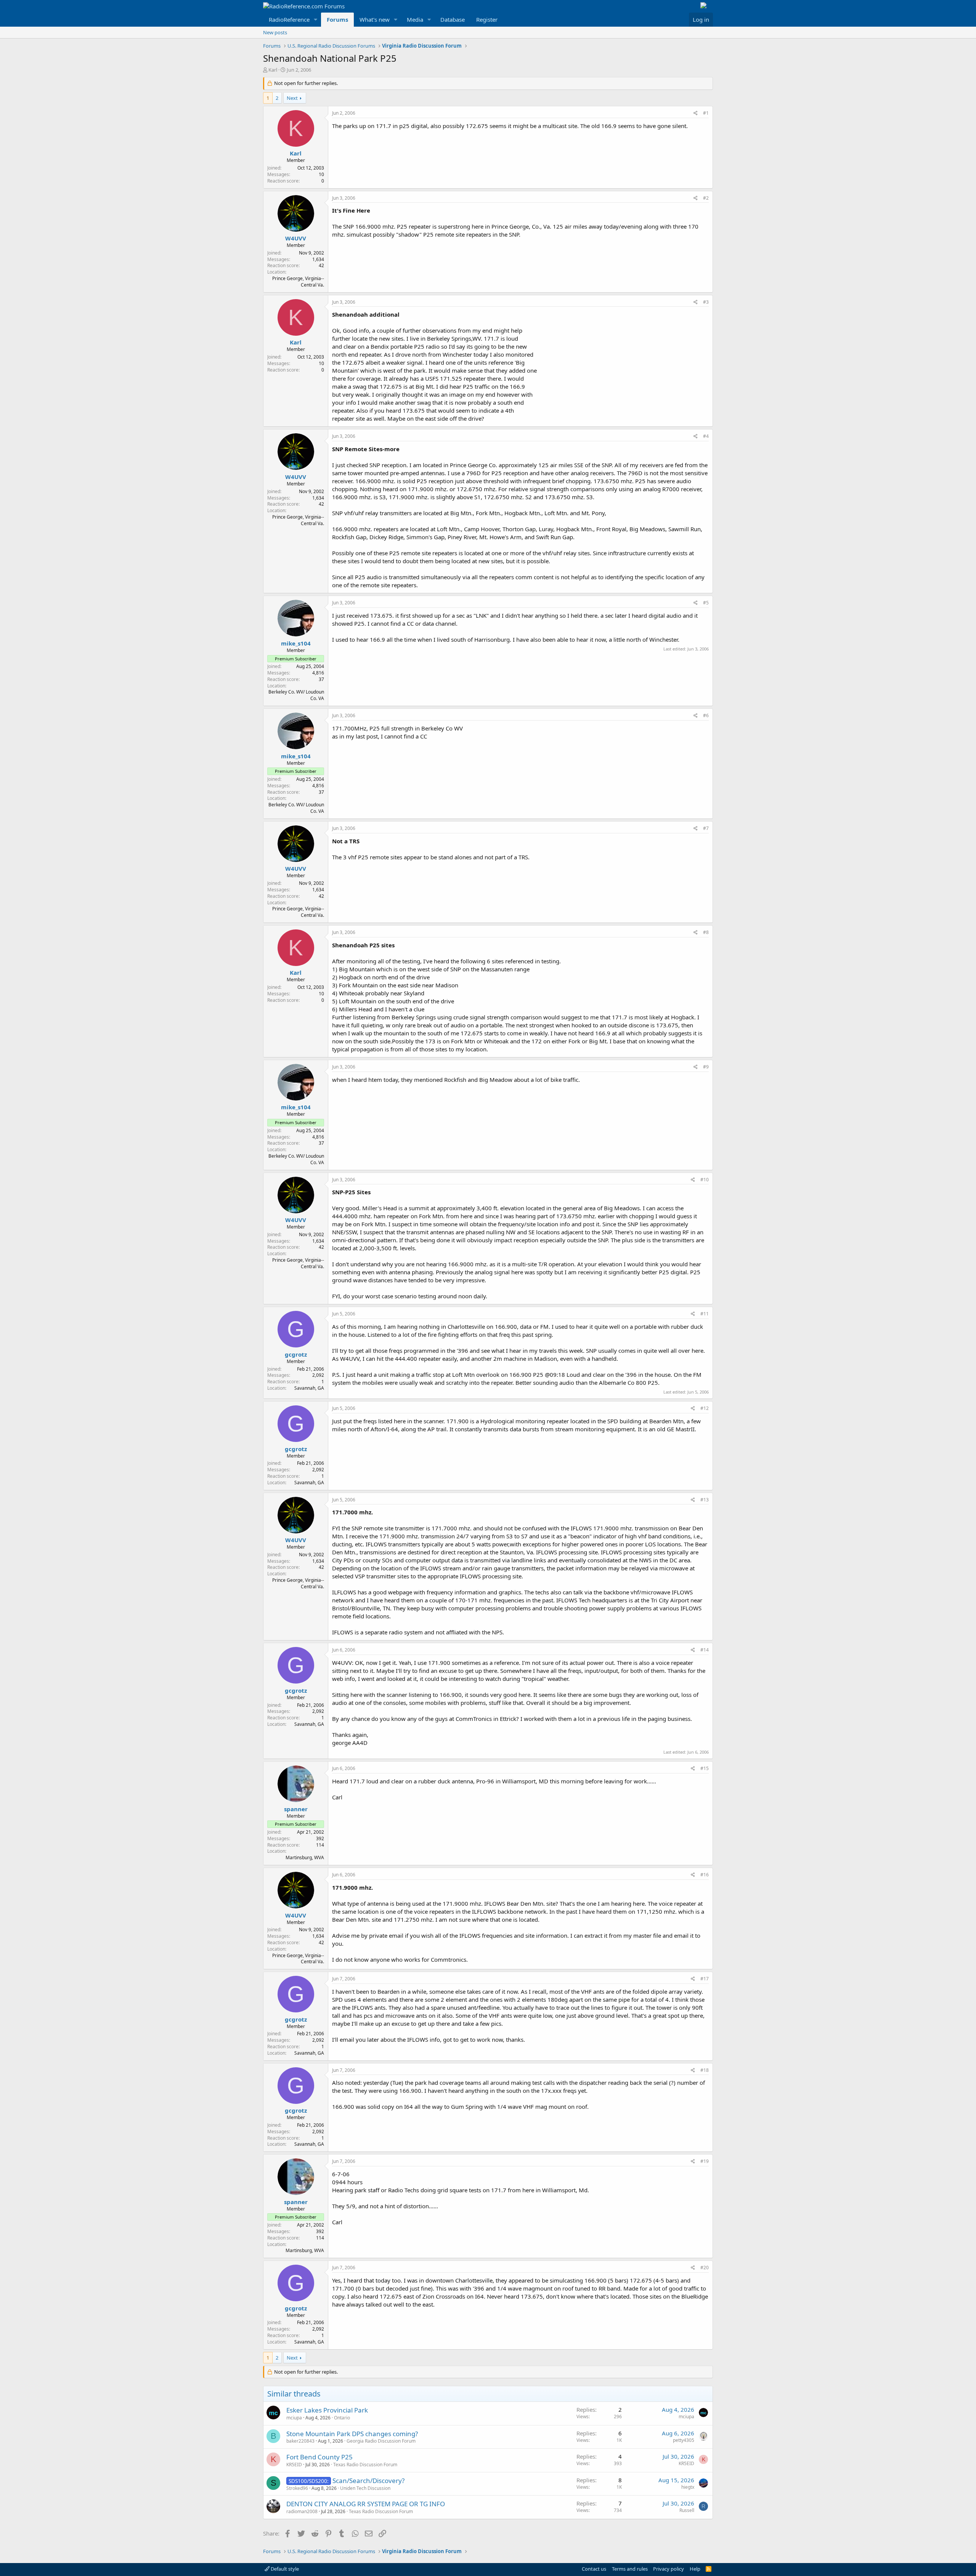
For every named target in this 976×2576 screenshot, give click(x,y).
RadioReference (289, 19)
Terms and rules (630, 2569)
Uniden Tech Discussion (365, 2488)
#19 (705, 2161)
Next (292, 98)
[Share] (696, 113)
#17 (705, 1979)
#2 (706, 198)
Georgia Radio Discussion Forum (381, 2441)
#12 (705, 1408)
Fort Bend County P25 (319, 2457)
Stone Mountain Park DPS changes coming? (352, 2434)
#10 (705, 1180)
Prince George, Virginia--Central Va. (298, 282)
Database (453, 19)
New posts (275, 32)
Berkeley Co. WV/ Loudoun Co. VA (296, 695)
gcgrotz (296, 1354)
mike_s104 (296, 643)
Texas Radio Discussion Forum (365, 2465)
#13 (705, 1500)
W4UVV (296, 238)
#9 (706, 1067)
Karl (273, 70)
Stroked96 (297, 2488)
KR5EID (294, 2465)
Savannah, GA (309, 1388)
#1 (706, 113)
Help (695, 2569)
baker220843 (300, 2441)
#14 (705, 1650)
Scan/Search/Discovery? (368, 2481)
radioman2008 (302, 2511)
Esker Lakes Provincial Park (327, 2410)
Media (415, 19)
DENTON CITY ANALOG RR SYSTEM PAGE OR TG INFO (366, 2504)
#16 (705, 1875)
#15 (705, 1768)
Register (487, 19)
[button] (316, 20)
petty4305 (684, 2440)
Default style (284, 2569)
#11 (705, 1314)
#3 (706, 302)
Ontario (342, 2418)
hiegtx (688, 2487)
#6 (706, 715)
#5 (706, 603)
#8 (706, 932)
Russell (687, 2510)
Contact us (594, 2569)
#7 (706, 828)
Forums (337, 19)
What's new (375, 19)
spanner (296, 1809)
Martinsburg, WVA (305, 1858)
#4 (706, 436)
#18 (705, 2070)
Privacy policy (669, 2569)
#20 (705, 2268)
